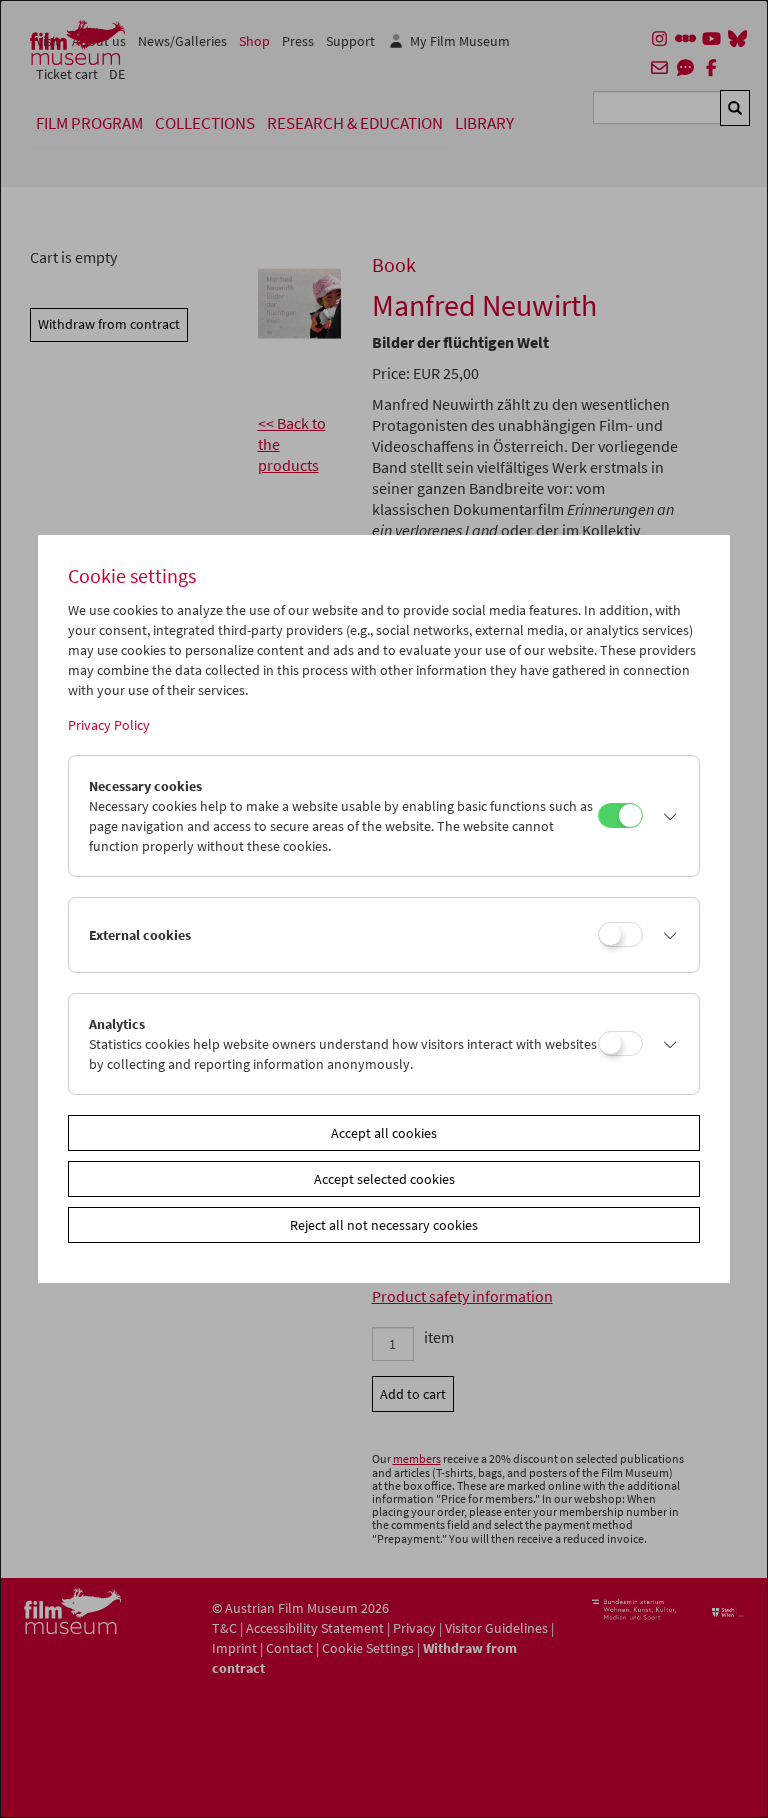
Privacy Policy (109, 725)
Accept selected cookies (384, 1179)
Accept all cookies (384, 1133)
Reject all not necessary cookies (384, 1225)
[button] (665, 816)
